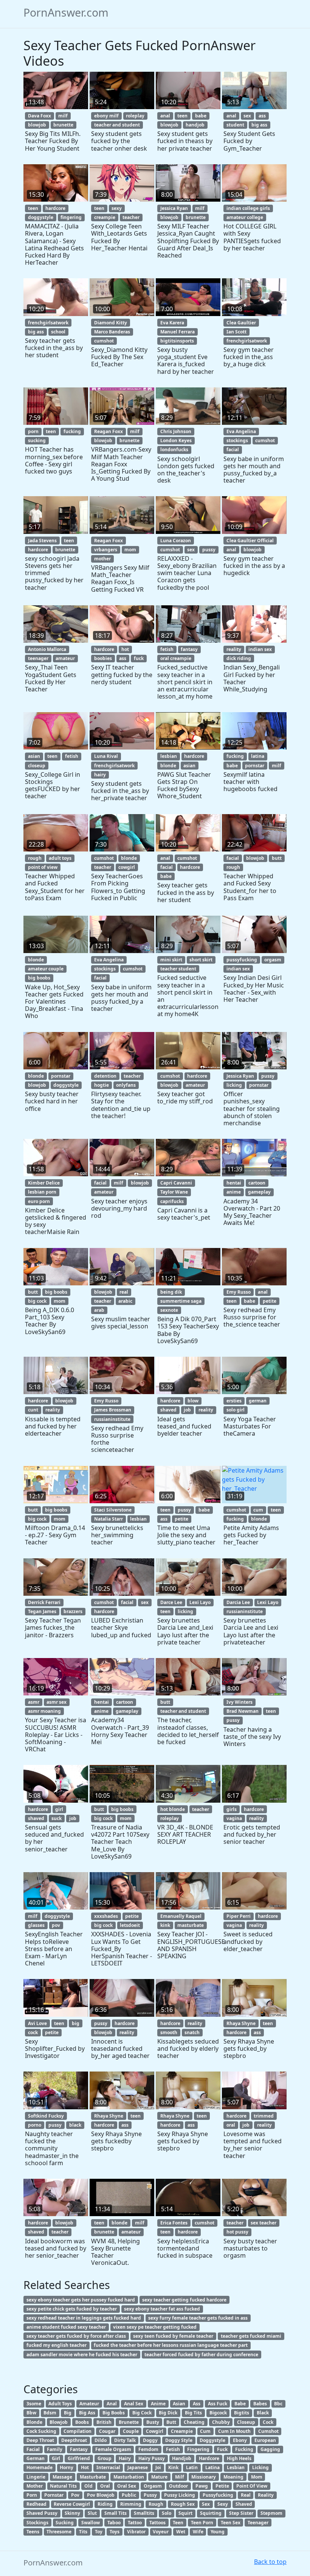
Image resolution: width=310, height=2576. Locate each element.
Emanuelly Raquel (181, 1916)
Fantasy (79, 2449)
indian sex (260, 649)
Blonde (34, 2422)
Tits (83, 2532)
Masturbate (93, 2477)
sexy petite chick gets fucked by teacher (72, 2309)
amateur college (245, 217)
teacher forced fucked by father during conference (201, 2355)
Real (246, 2495)
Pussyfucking (218, 2495)
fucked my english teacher (57, 2345)
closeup (37, 766)
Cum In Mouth (234, 2431)
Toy (99, 2532)
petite (270, 1301)
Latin (192, 2467)
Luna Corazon (176, 541)
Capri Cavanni (176, 1183)
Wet (181, 2532)
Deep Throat (40, 2440)
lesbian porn (42, 1192)
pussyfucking (242, 960)
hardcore (55, 208)
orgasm (273, 960)
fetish (167, 649)
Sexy (223, 2504)
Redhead (36, 2504)
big (76, 2023)
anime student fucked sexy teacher (66, 2327)
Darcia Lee (238, 1602)
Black (263, 2413)
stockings (237, 440)
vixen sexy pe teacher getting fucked (155, 2327)
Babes (260, 2404)
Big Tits (193, 2413)
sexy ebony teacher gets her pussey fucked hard (81, 2300)
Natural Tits (63, 2486)
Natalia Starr (108, 1519)
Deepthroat (74, 2440)
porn (33, 431)
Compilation (77, 2431)
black (75, 2125)
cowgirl (127, 867)
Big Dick (168, 2413)
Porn (32, 2495)
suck (57, 1818)
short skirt (201, 960)
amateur (65, 658)
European (265, 2440)
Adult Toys (60, 2404)
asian (34, 756)
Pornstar (54, 2495)
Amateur (89, 2404)
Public (129, 2495)
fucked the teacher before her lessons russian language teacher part (171, 2345)
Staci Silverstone (113, 1510)
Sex (206, 2504)
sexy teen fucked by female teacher (173, 2336)
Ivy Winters (239, 1702)
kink (165, 1925)
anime (234, 1192)
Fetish (173, 2449)
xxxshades (106, 1916)
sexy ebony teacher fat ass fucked (162, 2309)
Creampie (182, 2431)
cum (258, 1510)
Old (88, 2486)
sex (247, 116)
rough (35, 858)
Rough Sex (183, 2504)
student (235, 125)
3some (34, 2404)
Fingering (198, 2449)
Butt (171, 2422)
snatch (192, 2032)
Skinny (72, 2513)
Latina (212, 2467)
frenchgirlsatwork (48, 323)
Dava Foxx (40, 116)
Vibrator (136, 2532)
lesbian (169, 756)
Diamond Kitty (111, 323)
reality (234, 649)
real (124, 1292)
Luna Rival (106, 756)
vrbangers (106, 550)
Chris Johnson (176, 431)
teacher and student (117, 125)
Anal (112, 2404)
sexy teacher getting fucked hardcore (184, 2300)
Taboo (114, 2523)
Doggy (150, 2440)
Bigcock (218, 2413)
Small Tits (115, 2513)
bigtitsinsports (177, 341)
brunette (63, 125)
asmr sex (57, 1702)
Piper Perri (239, 1916)
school (58, 332)
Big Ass (87, 2413)
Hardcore (209, 2458)
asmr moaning (44, 1711)
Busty (153, 2422)
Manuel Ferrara (177, 332)
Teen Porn (202, 2523)
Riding (105, 2504)
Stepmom (271, 2513)
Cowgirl (155, 2431)
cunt (33, 1410)
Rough (156, 2504)
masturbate (191, 1925)
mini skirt (171, 960)
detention (105, 1076)
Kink (173, 2467)
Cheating (194, 2422)
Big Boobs (114, 2413)
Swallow (91, 2523)
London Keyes (176, 440)
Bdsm (50, 2413)
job (187, 1410)
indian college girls (248, 208)
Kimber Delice (44, 1183)
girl (59, 1809)
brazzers (73, 1611)
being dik (171, 1292)
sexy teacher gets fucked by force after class (76, 2336)
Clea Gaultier (241, 323)
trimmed (264, 2116)
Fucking (244, 2449)
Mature (159, 2477)
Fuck (222, 2449)
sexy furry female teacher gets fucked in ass (198, 2318)
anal (165, 116)
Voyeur (161, 2532)
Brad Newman (243, 1711)
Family (55, 2449)
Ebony (240, 2440)
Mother (35, 2486)
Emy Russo (239, 1292)
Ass (197, 2404)
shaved (168, 1410)
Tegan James (42, 1611)
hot (125, 649)
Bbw (31, 2413)
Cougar (107, 2431)
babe (201, 116)
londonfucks (174, 450)
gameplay (259, 1192)
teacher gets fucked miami (251, 2336)
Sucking (65, 2523)
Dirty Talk (125, 2440)
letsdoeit (130, 1925)
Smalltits (144, 2513)
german (258, 1401)
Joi (158, 2467)
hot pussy (237, 2232)
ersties (234, 1401)
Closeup (246, 2422)
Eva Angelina (241, 431)
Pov (75, 2495)
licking (234, 1085)
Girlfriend (79, 2458)
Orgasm (153, 2486)
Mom (257, 2477)
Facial (33, 2449)
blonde (168, 766)
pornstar (255, 766)
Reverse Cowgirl (72, 2504)
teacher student (178, 969)
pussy (209, 550)
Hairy (125, 2458)
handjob (195, 125)
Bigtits (242, 2413)
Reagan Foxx (108, 431)
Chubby (221, 2422)
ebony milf (106, 116)
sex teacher (263, 2223)
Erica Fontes (174, 2223)
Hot (85, 2467)
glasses (36, 1925)
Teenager (258, 2523)
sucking (37, 440)
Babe (240, 2404)
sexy (117, 208)
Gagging (270, 2449)
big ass (259, 125)
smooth (169, 2032)
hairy (100, 775)
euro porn (39, 1201)
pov (56, 1925)
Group (105, 2458)
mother (102, 559)
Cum (205, 2431)
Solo (167, 2513)
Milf (180, 2477)
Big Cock (142, 2413)
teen (182, 116)
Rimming (131, 2504)
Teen (178, 2523)
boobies (103, 658)
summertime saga (181, 1301)
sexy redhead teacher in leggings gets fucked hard (84, 2318)
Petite (222, 2486)
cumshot (104, 341)
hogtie (102, 1085)
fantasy (189, 649)
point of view (43, 867)
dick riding (239, 658)
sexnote (169, 1310)
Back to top (270, 2562)
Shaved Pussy (42, 2513)
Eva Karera (172, 323)
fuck (139, 658)
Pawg (202, 2486)
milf (63, 116)
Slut (92, 2513)
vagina (234, 1818)
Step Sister (241, 2513)
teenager (38, 658)
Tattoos (157, 2523)
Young (218, 2532)
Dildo (101, 2440)
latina (258, 756)
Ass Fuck (218, 2404)
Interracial (108, 2467)
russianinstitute (112, 1419)
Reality (266, 2495)
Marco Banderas (112, 332)
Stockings (37, 2523)
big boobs (39, 978)
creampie (105, 217)
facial (233, 450)
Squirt (185, 2513)
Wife (198, 2532)
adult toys (60, 858)
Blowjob (59, 2422)
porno (35, 2125)
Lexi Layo (200, 1602)
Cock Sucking (41, 2431)
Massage (62, 2477)
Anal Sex (134, 2404)
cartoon (257, 1183)
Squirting (211, 2513)
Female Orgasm (113, 2449)
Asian (179, 2404)
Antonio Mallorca (47, 649)
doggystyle (41, 217)
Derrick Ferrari (44, 1602)
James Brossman (113, 1410)
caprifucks (172, 1201)
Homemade (40, 2467)
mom (130, 550)
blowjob (37, 125)
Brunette (129, 2422)
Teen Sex (231, 2523)
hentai (234, 1183)
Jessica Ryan (174, 208)
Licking (260, 2467)
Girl (56, 2458)
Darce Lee (171, 1602)
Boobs (82, 2422)
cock (33, 2032)
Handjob (182, 2458)
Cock (268, 2422)
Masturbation (129, 2477)
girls (232, 1809)
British (104, 2422)
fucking (72, 431)
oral (231, 2125)
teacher (131, 217)
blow (193, 1401)
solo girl (236, 1410)
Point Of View (252, 2486)
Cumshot (268, 2431)
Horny (67, 2467)
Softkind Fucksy (46, 2116)
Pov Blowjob (101, 2495)
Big (68, 2413)
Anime (158, 2404)
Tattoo (135, 2523)
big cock (37, 1301)
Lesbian (236, 2467)
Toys (115, 2532)
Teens (33, 2532)
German (36, 2458)
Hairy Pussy (152, 2458)
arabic (125, 1301)
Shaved (244, 2504)
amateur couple (46, 969)
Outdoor (178, 2486)
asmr (34, 1702)
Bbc (278, 2404)
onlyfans (126, 1085)
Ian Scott (236, 332)
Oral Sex (127, 2486)
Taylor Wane (174, 1192)
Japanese (138, 2467)
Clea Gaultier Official (250, 541)
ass (262, 116)
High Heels (239, 2458)
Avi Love (37, 2023)
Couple (131, 2431)
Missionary (204, 2477)
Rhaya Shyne (241, 2023)
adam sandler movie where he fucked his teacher (82, 2355)
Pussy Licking (180, 2495)
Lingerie (36, 2477)
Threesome (59, 2532)
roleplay (135, 116)
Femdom (148, 2449)
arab (99, 1310)
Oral (105, 2486)
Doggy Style (179, 2440)
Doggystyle (212, 2440)
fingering (71, 217)
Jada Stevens (42, 541)
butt (277, 858)
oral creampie (176, 658)
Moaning (233, 2477)
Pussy (150, 2495)
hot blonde (173, 1809)
